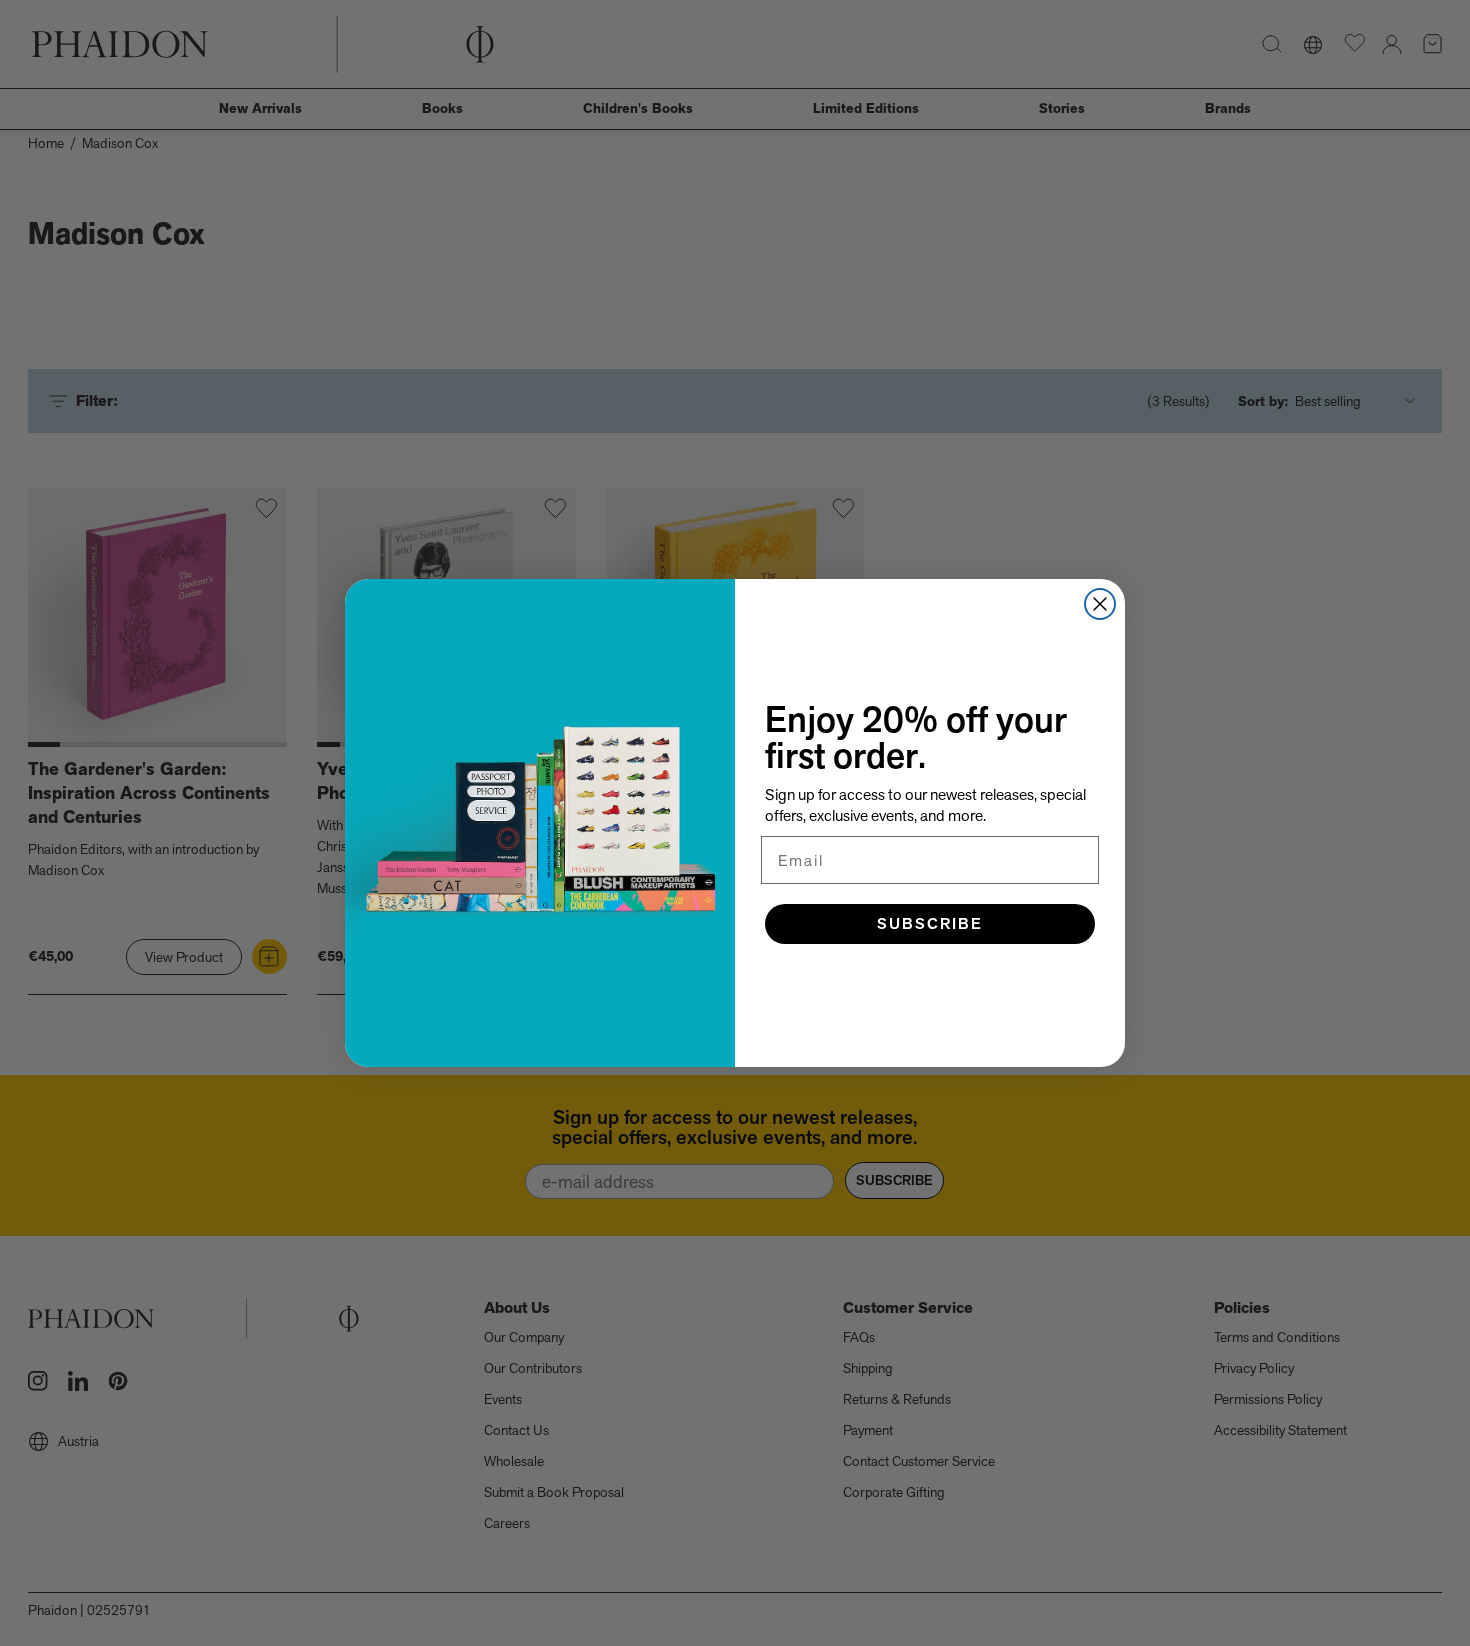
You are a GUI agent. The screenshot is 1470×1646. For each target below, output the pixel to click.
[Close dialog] (1100, 604)
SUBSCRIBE (930, 923)
